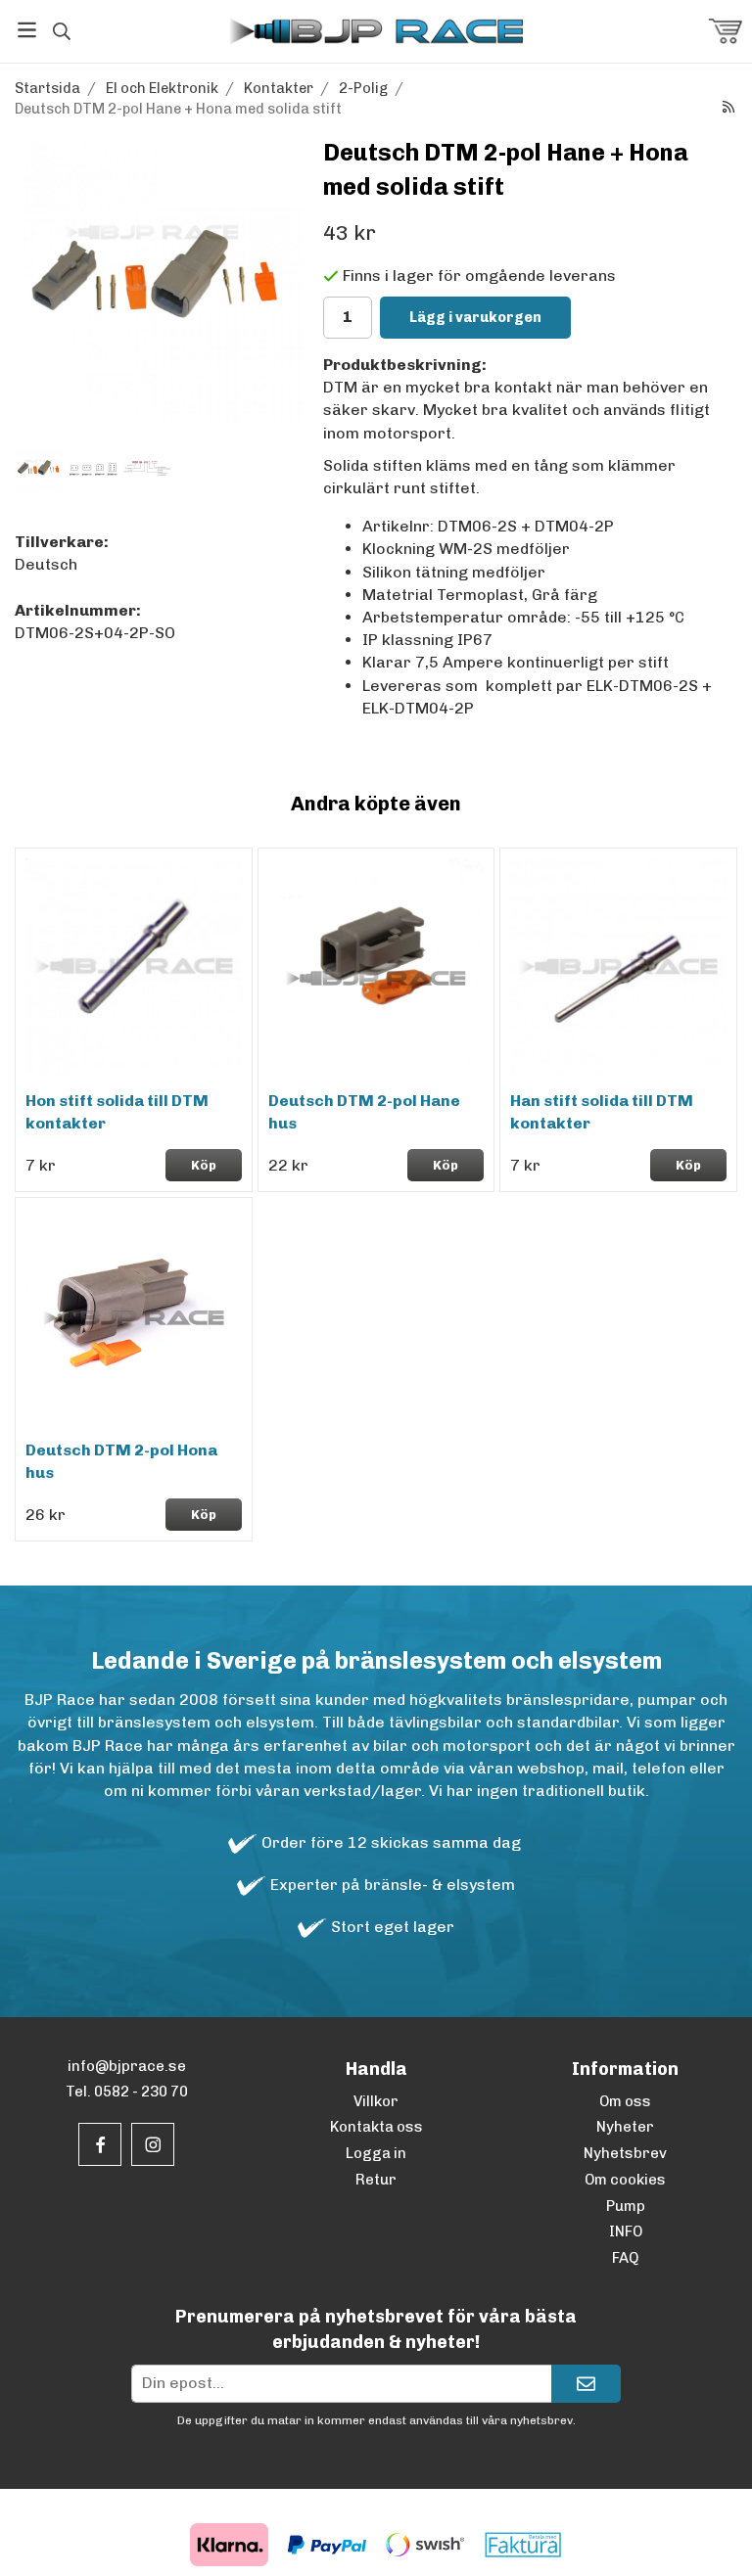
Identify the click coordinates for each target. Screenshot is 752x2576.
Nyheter (625, 2127)
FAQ (625, 2258)
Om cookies (625, 2180)
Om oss (625, 2101)
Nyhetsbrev (625, 2153)
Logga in (376, 2153)
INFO (626, 2231)
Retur (376, 2180)
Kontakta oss (376, 2127)
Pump (626, 2206)
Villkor (376, 2101)
